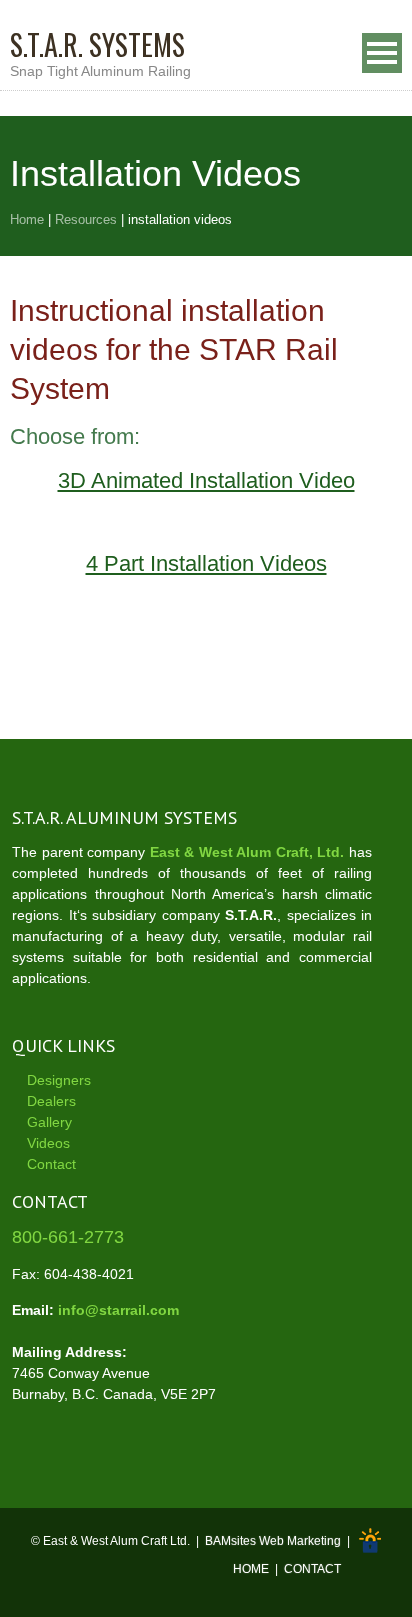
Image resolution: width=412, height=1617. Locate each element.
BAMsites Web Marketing (273, 1542)
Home (27, 219)
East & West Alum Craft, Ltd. (247, 852)
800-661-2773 (68, 1237)
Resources (86, 219)
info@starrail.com (118, 1310)
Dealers (51, 1101)
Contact (51, 1164)
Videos (48, 1143)
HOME (251, 1569)
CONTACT (312, 1569)
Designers (59, 1080)
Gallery (49, 1122)
